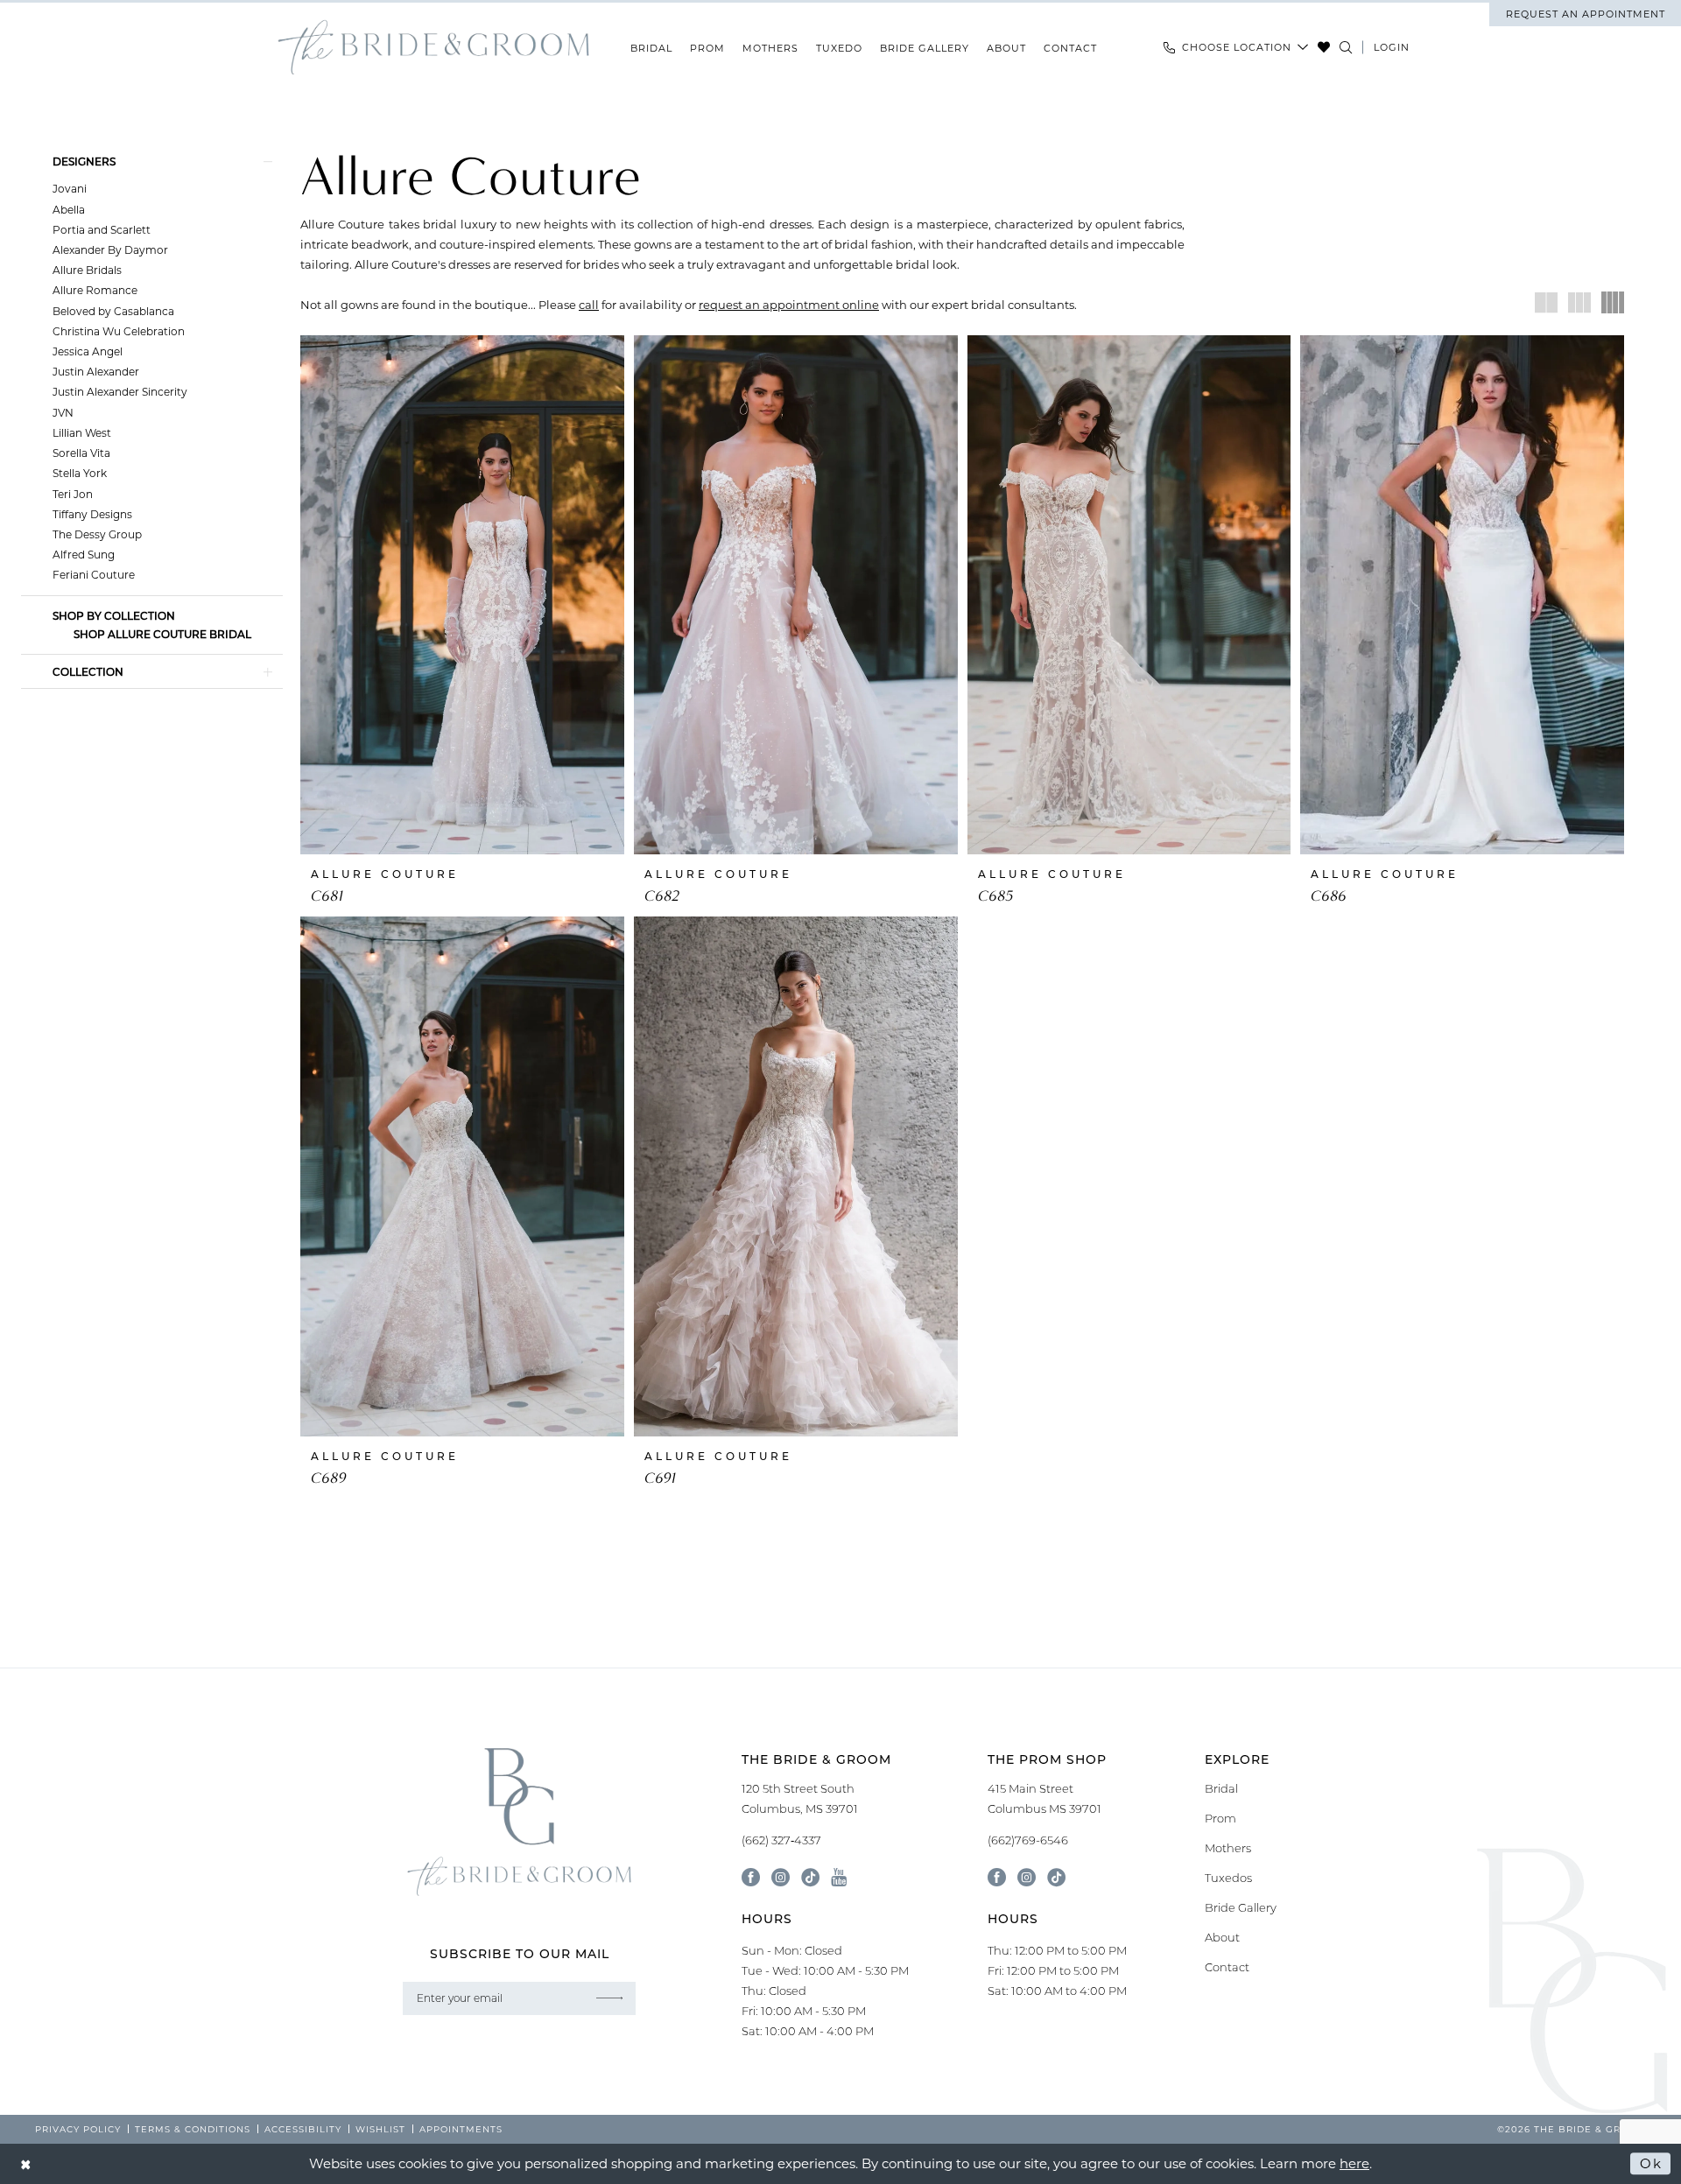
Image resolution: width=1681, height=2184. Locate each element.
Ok (1651, 2163)
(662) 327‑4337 (781, 1840)
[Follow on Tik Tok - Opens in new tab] (1056, 1877)
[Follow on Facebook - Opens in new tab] (997, 1877)
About (1222, 1937)
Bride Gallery (1241, 1907)
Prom (1220, 1818)
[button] (1392, 47)
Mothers (1228, 1848)
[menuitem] (1585, 14)
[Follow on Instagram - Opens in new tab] (1027, 1877)
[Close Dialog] (26, 2163)
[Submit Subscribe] (609, 1998)
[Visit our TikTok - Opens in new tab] (810, 1877)
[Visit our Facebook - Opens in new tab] (751, 1877)
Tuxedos (1228, 1878)
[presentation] (462, 595)
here (1354, 2163)
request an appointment (1586, 14)
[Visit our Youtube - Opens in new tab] (839, 1877)
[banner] (433, 48)
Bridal (1221, 1788)
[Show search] (1346, 47)
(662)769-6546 (1028, 1840)
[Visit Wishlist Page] (1324, 47)
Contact (1227, 1967)
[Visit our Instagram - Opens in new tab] (781, 1877)
